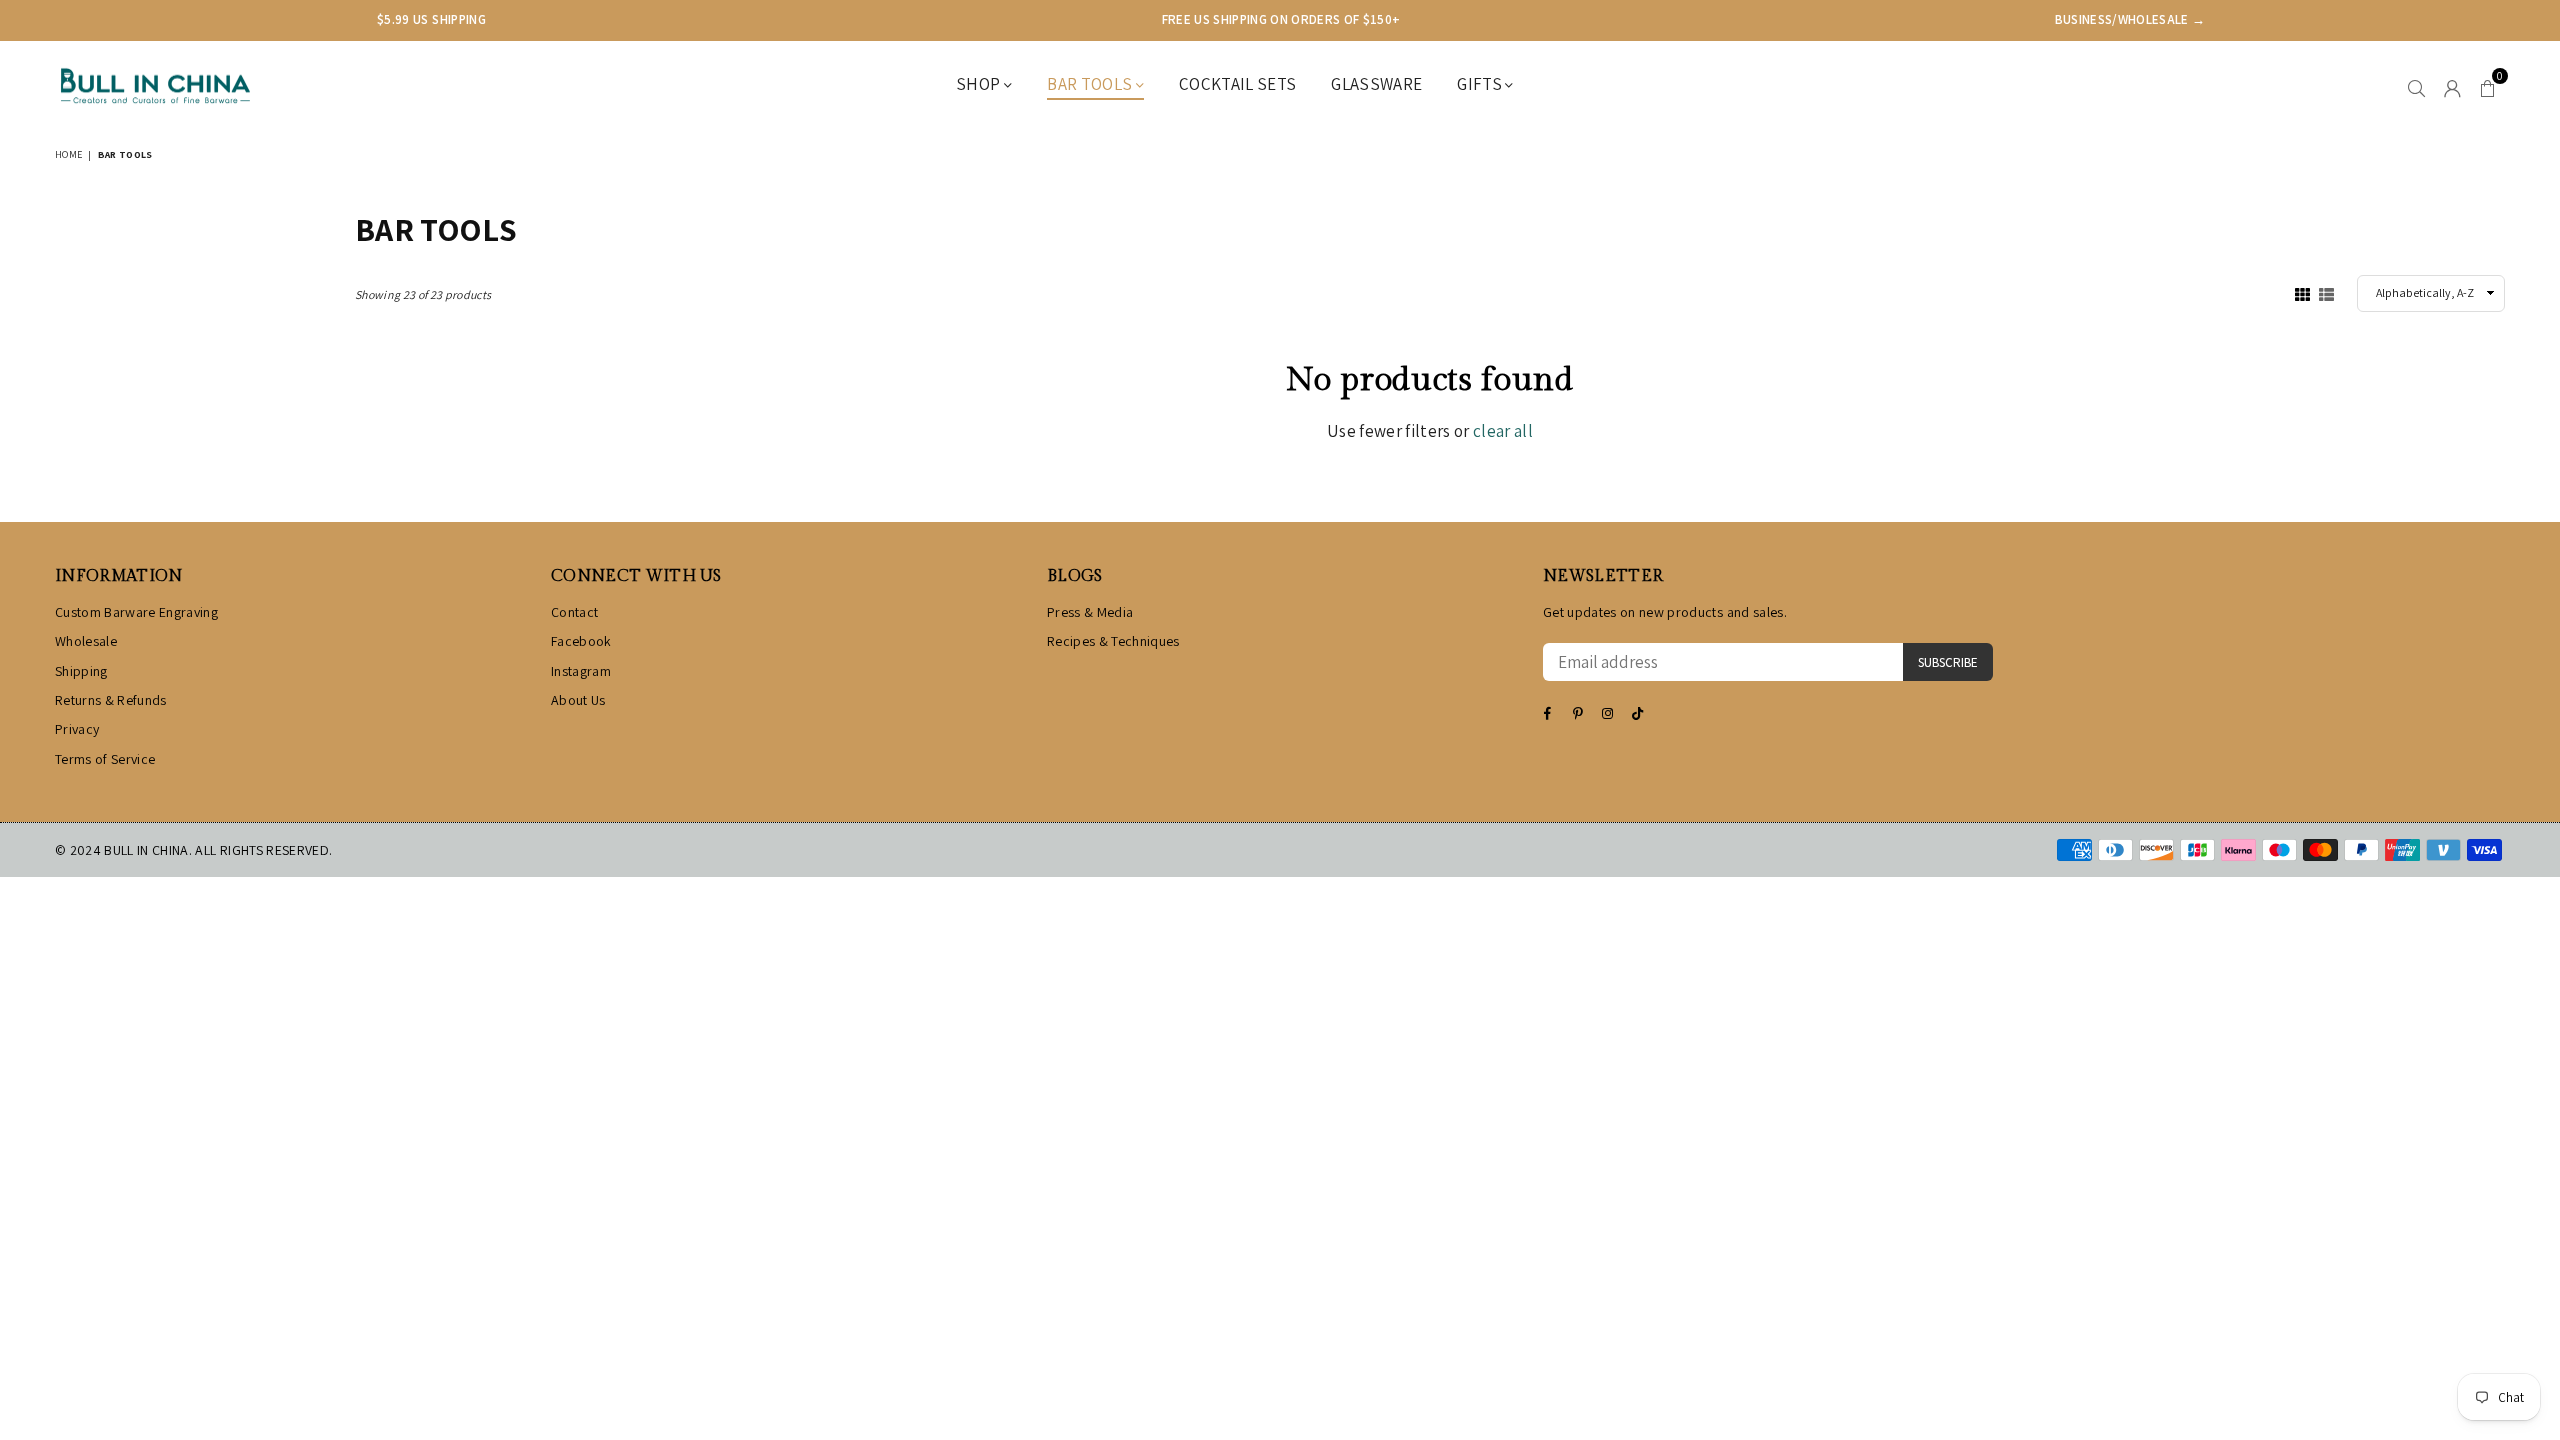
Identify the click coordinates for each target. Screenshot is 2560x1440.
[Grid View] (2302, 293)
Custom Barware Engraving (136, 612)
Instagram (581, 671)
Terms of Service (105, 759)
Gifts (1481, 84)
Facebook (581, 641)
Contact (574, 612)
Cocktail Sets (1237, 84)
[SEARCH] (2416, 86)
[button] (2487, 86)
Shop (980, 84)
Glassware (1376, 84)
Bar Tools (1091, 84)
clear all (1503, 431)
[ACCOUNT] (2452, 86)
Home (68, 154)
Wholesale (86, 641)
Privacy (77, 729)
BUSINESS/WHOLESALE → (2130, 19)
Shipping (81, 671)
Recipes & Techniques (1113, 641)
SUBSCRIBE (1948, 662)
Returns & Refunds (111, 700)
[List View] (2326, 293)
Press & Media (1090, 612)
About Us (578, 700)
